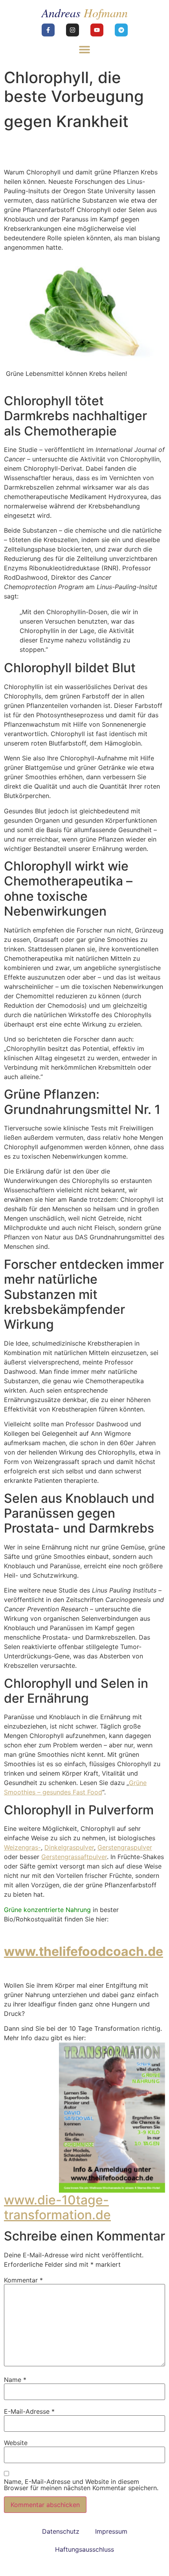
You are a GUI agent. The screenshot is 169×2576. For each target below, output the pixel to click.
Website (16, 2443)
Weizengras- (22, 1847)
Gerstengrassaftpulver (74, 1857)
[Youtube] (97, 30)
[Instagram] (73, 30)
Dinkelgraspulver (69, 1847)
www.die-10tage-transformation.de (57, 2207)
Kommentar (23, 2280)
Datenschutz (61, 2531)
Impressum (111, 2531)
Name (15, 2380)
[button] (85, 49)
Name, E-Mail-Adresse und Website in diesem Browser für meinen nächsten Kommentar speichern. (81, 2485)
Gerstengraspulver (125, 1847)
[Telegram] (121, 30)
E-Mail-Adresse (29, 2411)
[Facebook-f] (48, 30)
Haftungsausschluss (84, 2549)
